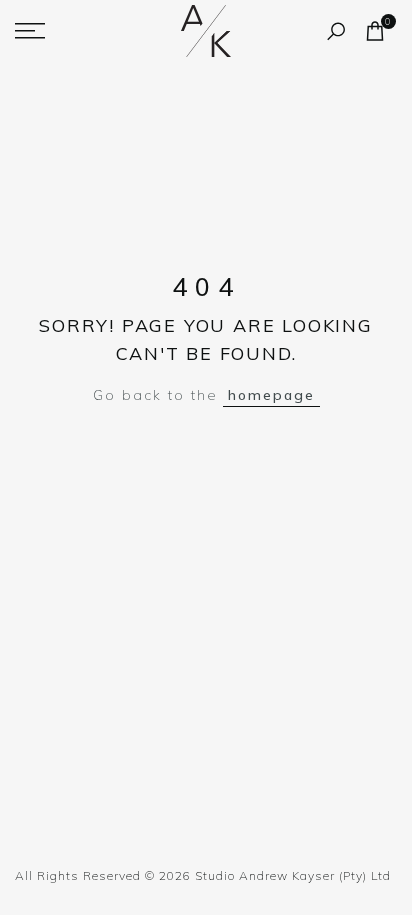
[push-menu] (30, 31)
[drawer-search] (336, 31)
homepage (271, 395)
